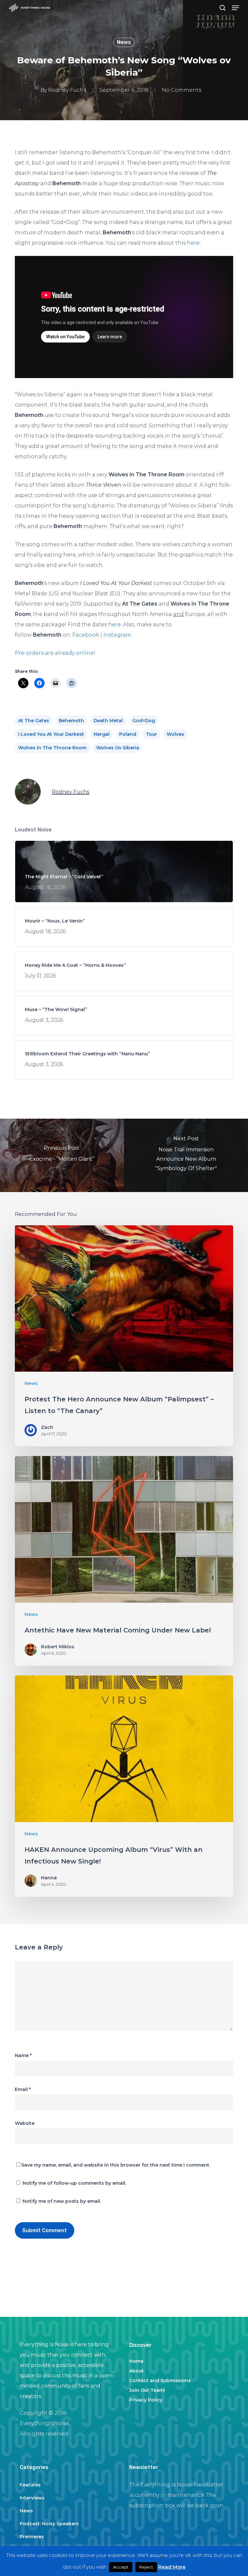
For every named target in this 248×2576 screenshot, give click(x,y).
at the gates (34, 721)
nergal (102, 734)
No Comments (181, 90)
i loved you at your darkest (51, 734)
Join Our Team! (147, 2390)
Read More (172, 2567)
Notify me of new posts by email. (62, 2201)
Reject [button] (146, 2567)
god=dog (144, 721)
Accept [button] (121, 2567)
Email (23, 2089)
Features (30, 2485)
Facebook (86, 635)
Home (136, 2361)
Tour (151, 734)
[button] (235, 8)
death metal (108, 721)
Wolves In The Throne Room (52, 748)
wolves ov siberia (118, 748)
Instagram (117, 635)
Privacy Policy (146, 2400)
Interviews (32, 2498)
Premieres (32, 2537)
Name (23, 2055)
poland (128, 734)
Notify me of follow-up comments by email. (74, 2183)
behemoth (71, 721)
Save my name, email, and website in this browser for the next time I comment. (116, 2165)
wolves (175, 734)
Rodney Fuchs (67, 90)
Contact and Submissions (160, 2381)
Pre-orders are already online (54, 653)
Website (25, 2123)
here (193, 243)
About (136, 2371)
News (124, 42)
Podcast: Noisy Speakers (49, 2524)
